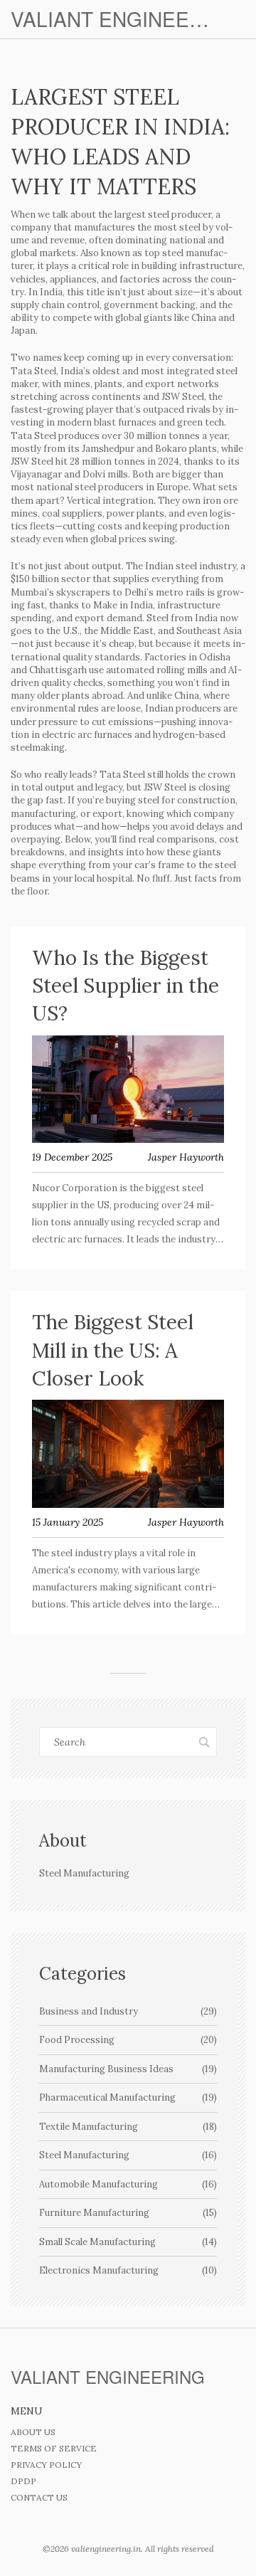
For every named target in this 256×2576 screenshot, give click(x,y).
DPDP (23, 2481)
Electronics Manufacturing (128, 2270)
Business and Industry (128, 2011)
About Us (33, 2432)
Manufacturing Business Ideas (128, 2069)
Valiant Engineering (114, 19)
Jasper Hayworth (186, 1157)
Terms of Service (54, 2448)
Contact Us (39, 2497)
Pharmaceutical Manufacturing (128, 2097)
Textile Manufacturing (128, 2127)
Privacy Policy (46, 2465)
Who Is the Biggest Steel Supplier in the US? (126, 986)
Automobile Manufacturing (128, 2184)
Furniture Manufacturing (128, 2213)
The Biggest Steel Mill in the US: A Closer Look (113, 1350)
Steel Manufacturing (128, 2155)
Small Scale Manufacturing (128, 2242)
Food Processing (128, 2040)
